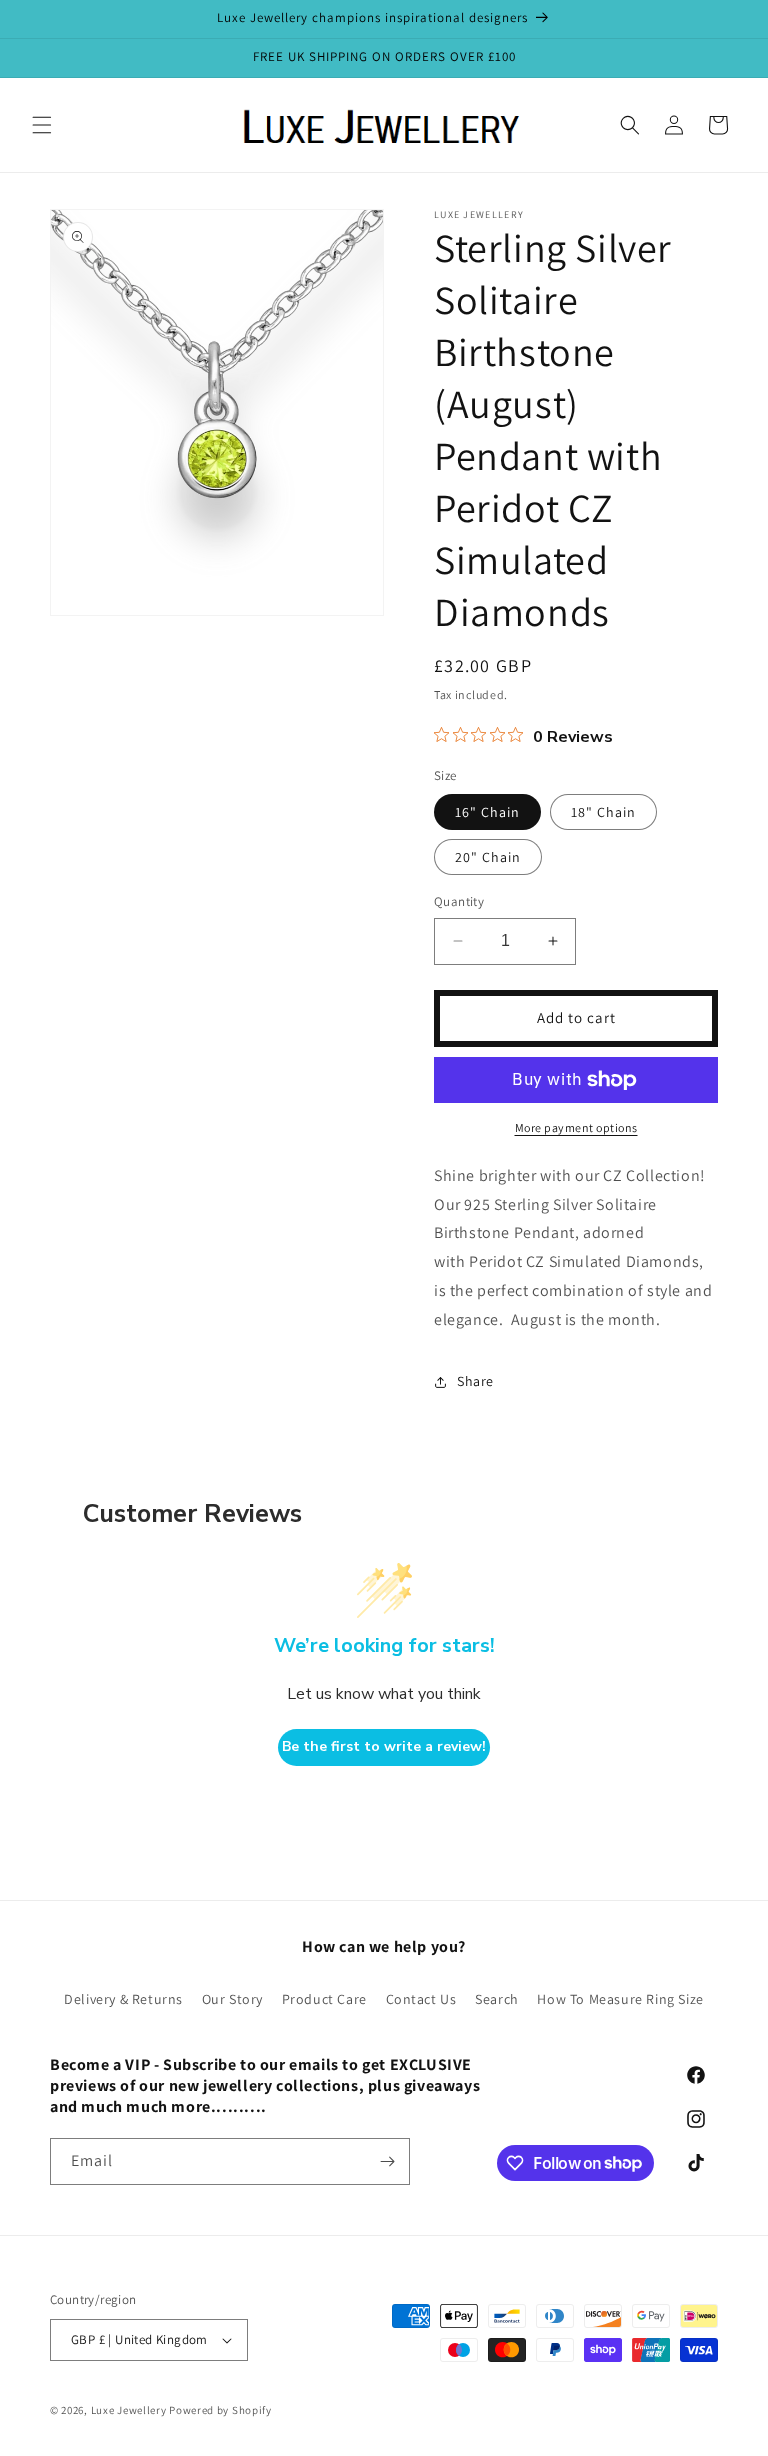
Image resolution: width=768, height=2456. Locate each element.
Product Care (324, 1999)
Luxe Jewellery (129, 2410)
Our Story (232, 1999)
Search (497, 1999)
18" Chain (603, 812)
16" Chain (487, 812)
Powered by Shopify (220, 2410)
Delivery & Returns (123, 1999)
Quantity (459, 901)
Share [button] (475, 1381)
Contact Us (421, 1999)
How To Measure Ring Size (620, 1999)
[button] (42, 125)
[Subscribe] (387, 2161)
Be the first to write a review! (384, 1746)
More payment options (576, 1127)
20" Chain (488, 857)
